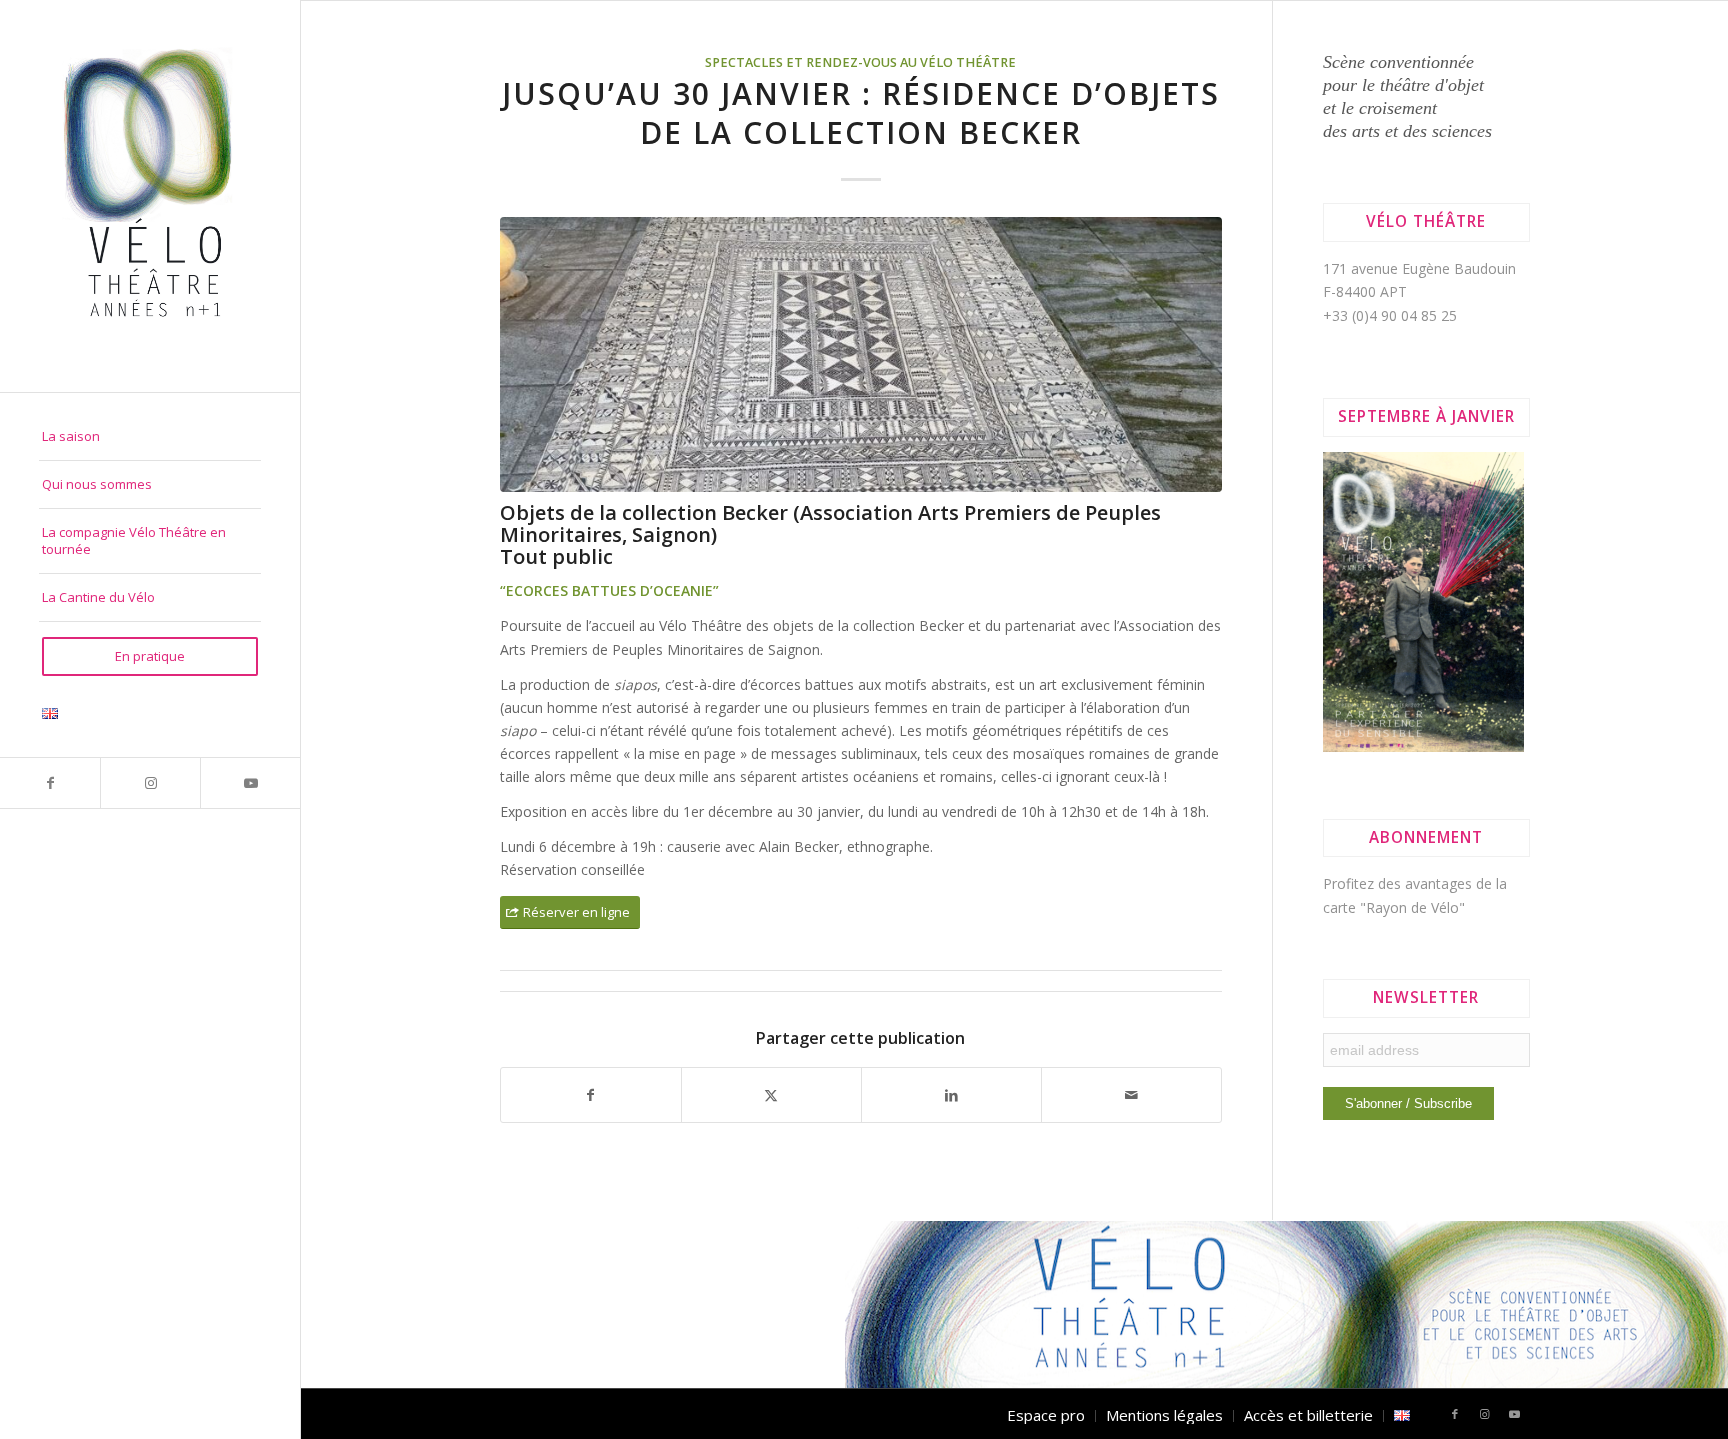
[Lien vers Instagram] (150, 783)
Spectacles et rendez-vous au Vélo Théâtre (860, 62)
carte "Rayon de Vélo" (1394, 907)
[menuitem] (150, 437)
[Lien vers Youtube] (250, 783)
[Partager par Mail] (1131, 1095)
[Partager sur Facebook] (591, 1095)
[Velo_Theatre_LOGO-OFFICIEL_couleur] (150, 196)
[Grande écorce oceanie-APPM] (861, 354)
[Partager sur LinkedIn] (951, 1095)
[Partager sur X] (771, 1095)
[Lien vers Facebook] (50, 783)
